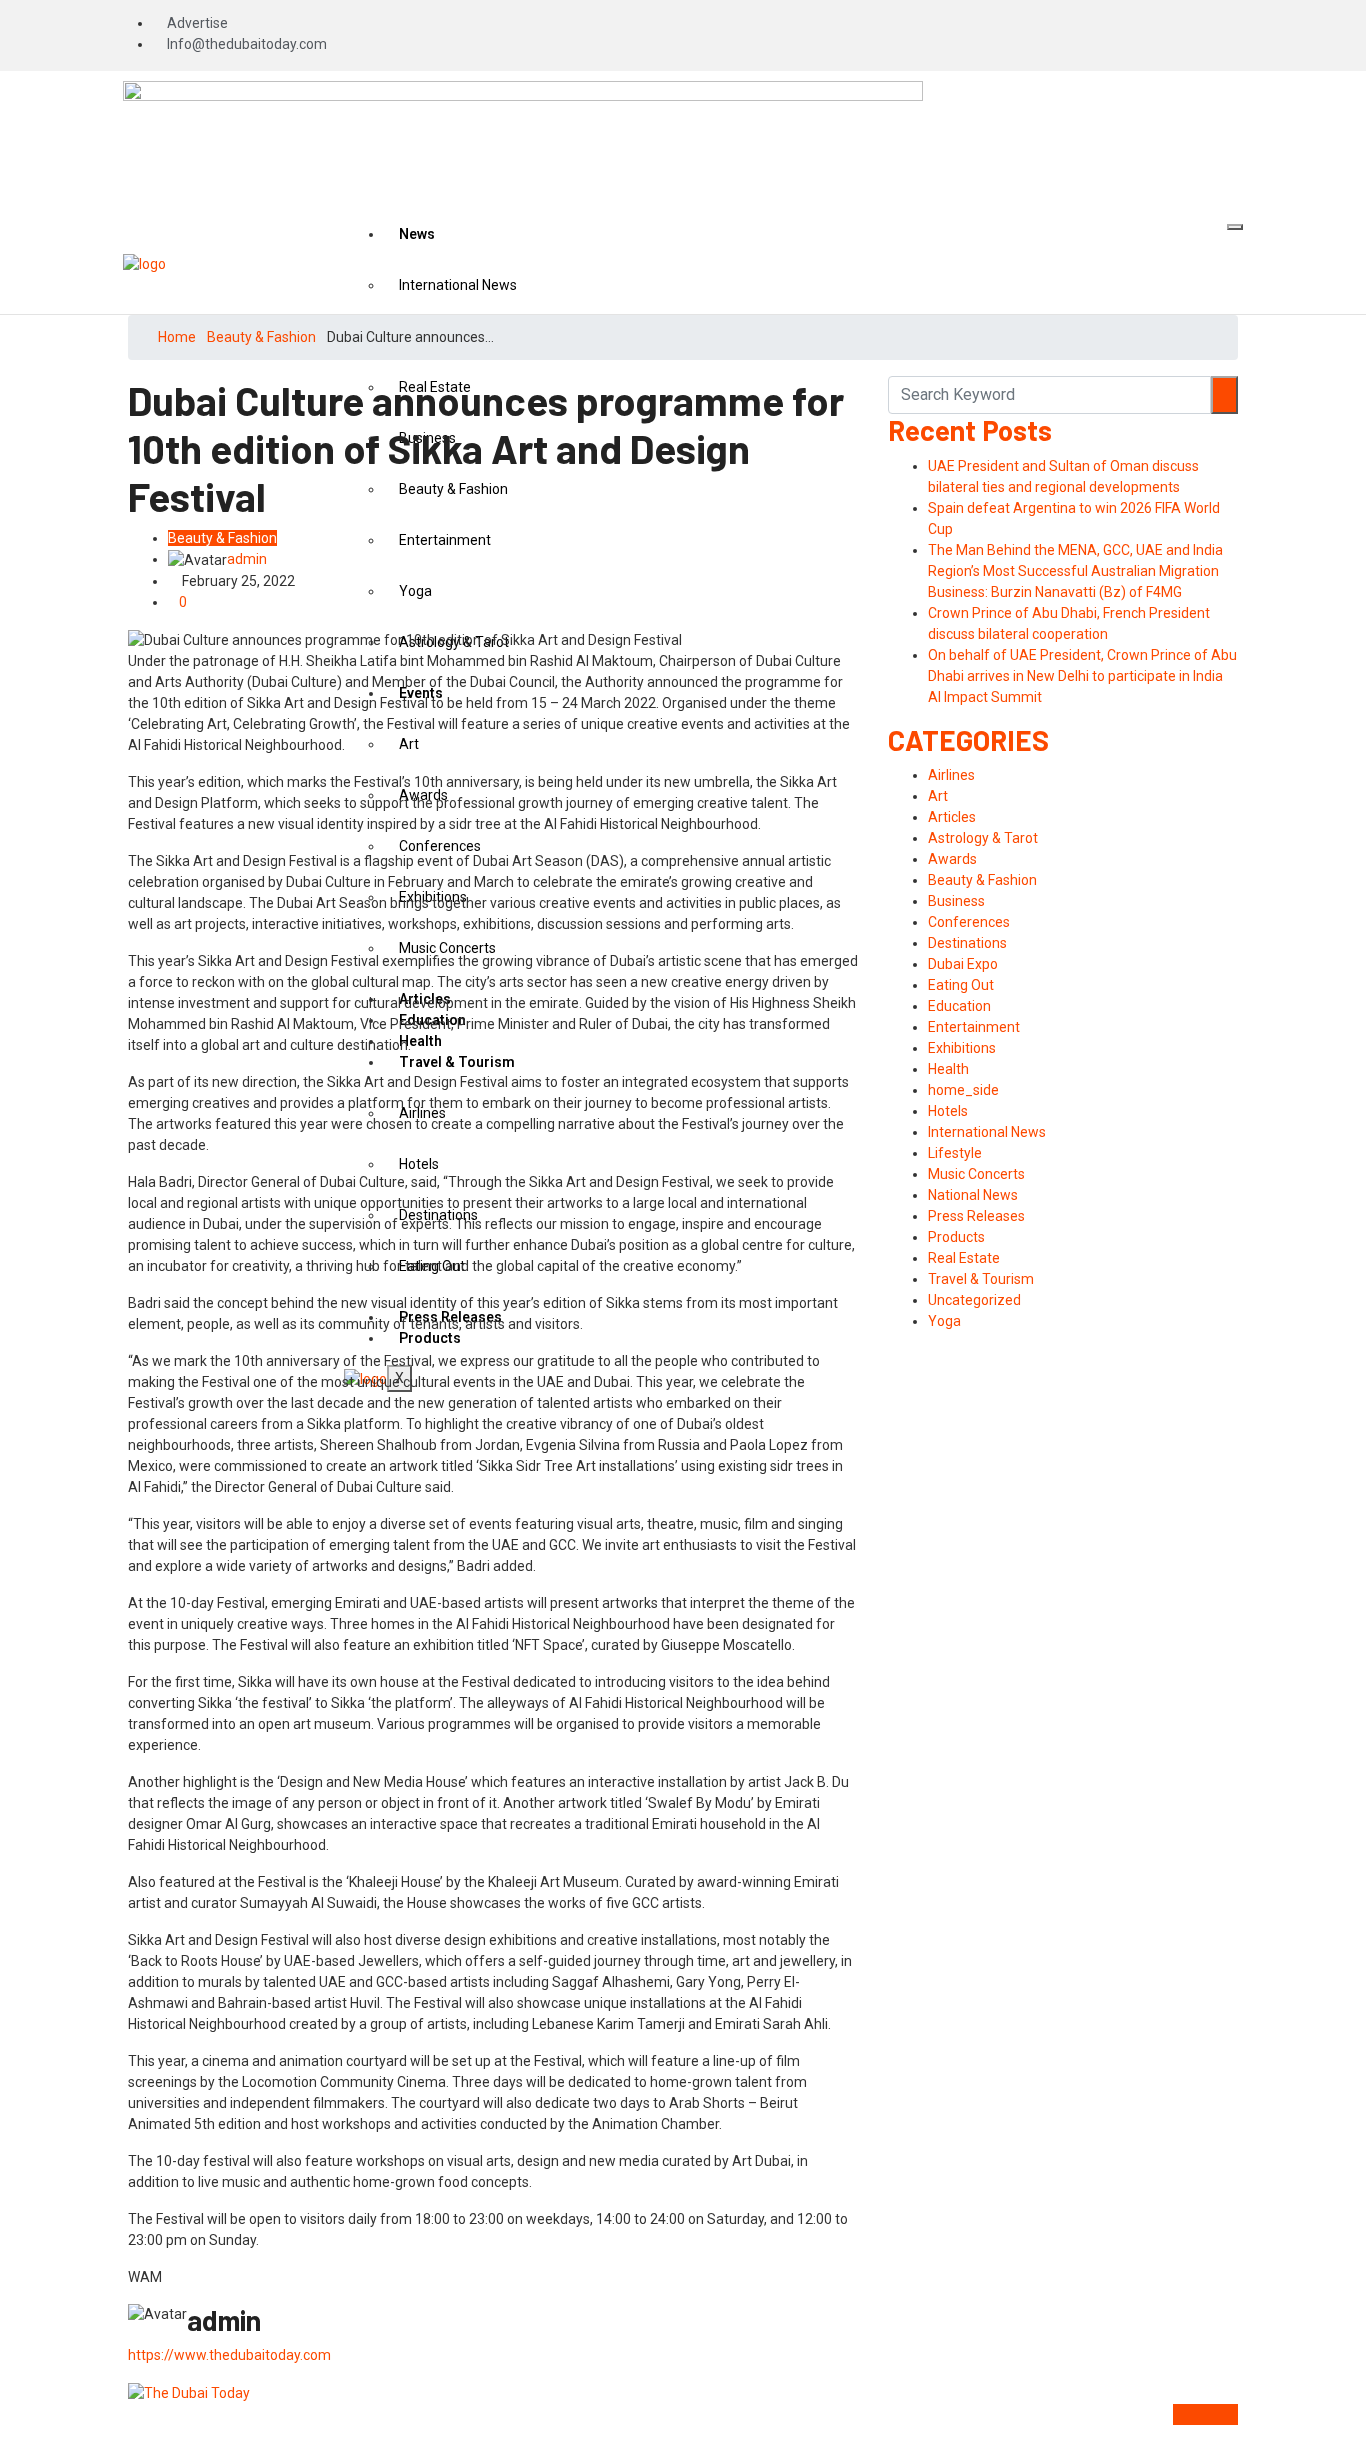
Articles (952, 817)
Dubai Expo (963, 964)
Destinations (967, 943)
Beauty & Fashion (261, 337)
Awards (952, 859)
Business (956, 901)
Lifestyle (955, 1153)
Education (959, 1006)
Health (948, 1069)
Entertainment (974, 1027)
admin (247, 559)
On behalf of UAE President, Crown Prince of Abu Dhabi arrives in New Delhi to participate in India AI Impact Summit (1082, 676)
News (417, 234)
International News (458, 285)
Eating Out (961, 985)
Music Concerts (976, 1174)
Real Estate (964, 1258)
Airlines (951, 775)
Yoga (944, 1321)
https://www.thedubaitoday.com (229, 2355)
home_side (963, 1090)
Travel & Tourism (981, 1279)
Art (938, 796)
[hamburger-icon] (1235, 227)
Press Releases (976, 1216)
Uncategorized (974, 1300)
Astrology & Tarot (983, 838)
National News (973, 1195)
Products (956, 1237)
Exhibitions (962, 1048)
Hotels (948, 1111)
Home (177, 337)
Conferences (969, 922)
